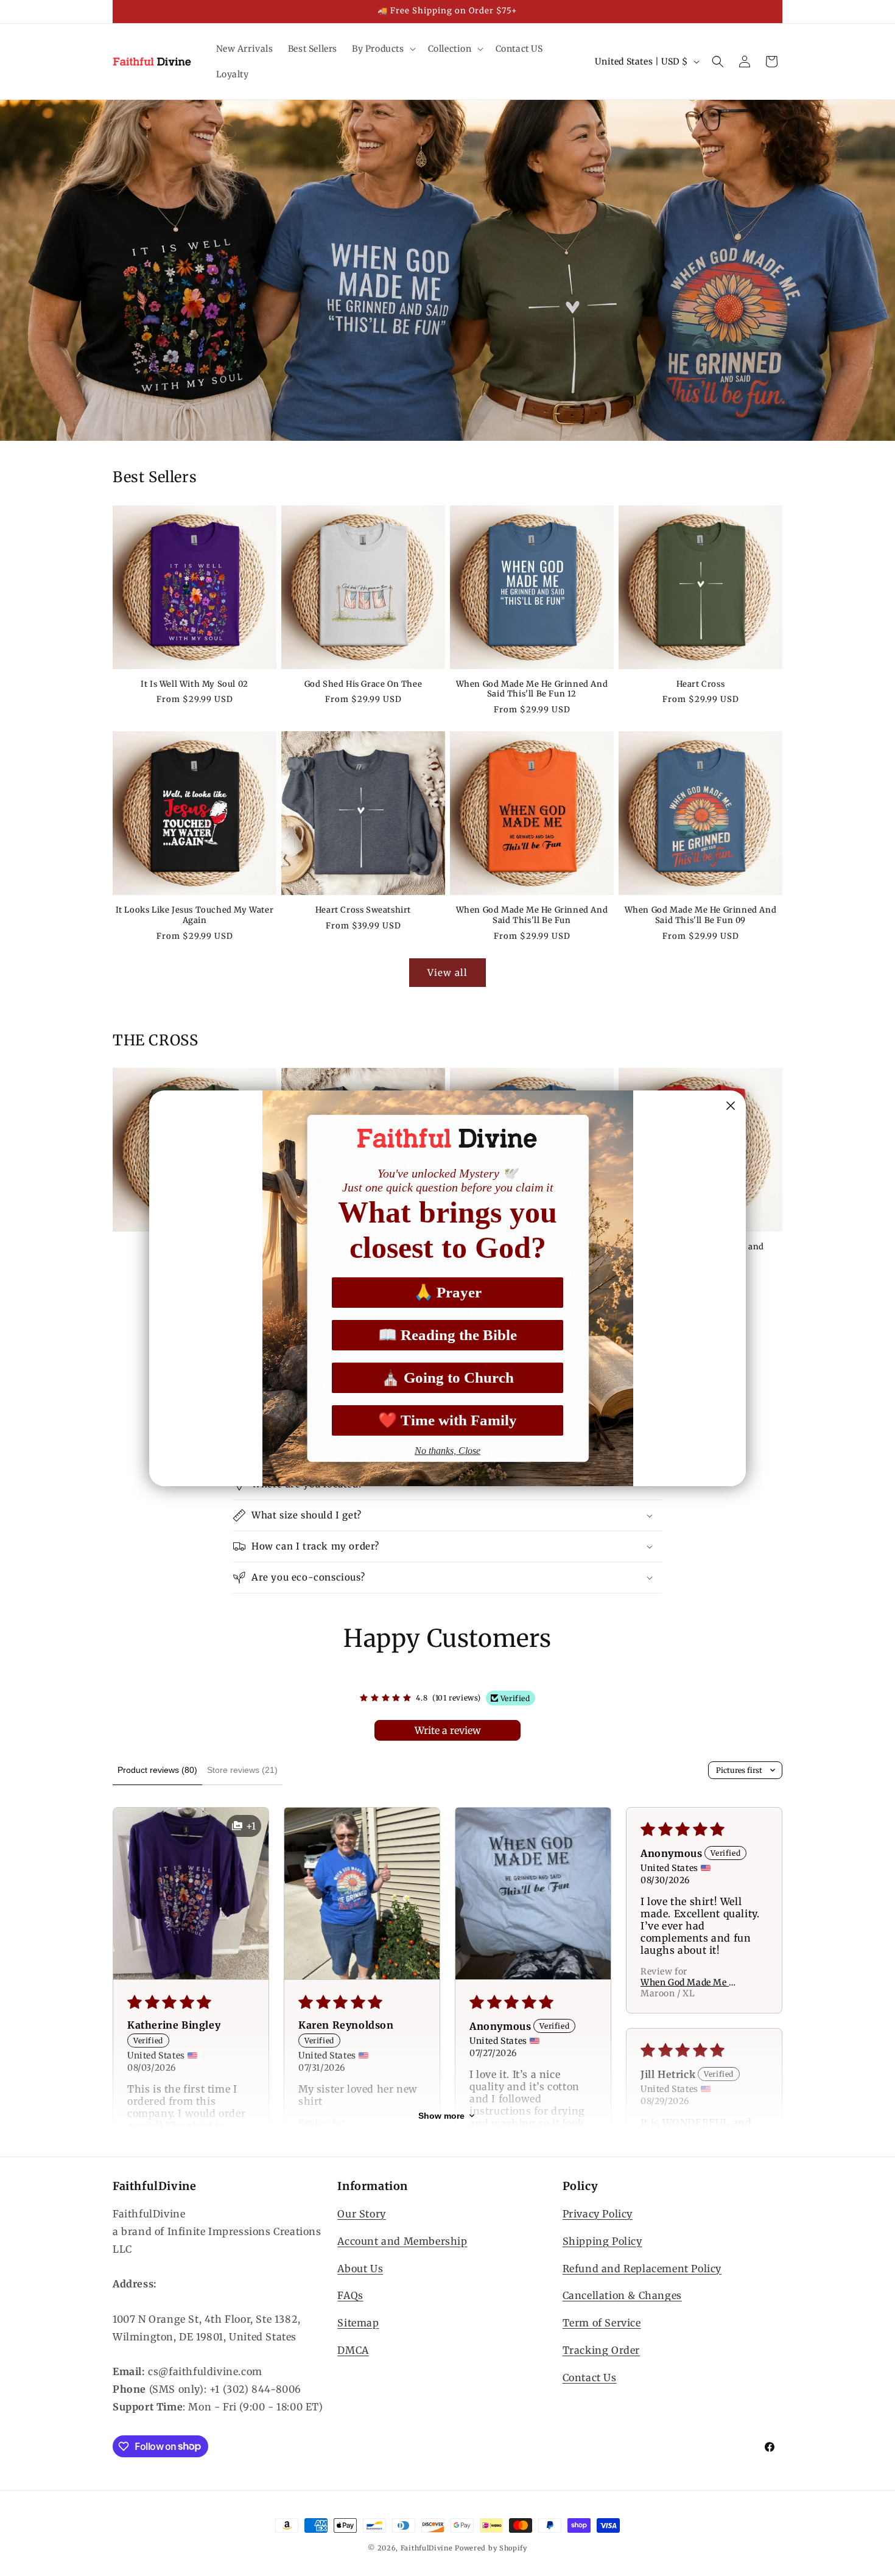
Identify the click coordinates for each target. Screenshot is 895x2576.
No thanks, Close (447, 1451)
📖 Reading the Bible (447, 1335)
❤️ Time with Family (447, 1420)
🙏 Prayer (448, 1292)
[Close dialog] (731, 1106)
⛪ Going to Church (447, 1377)
